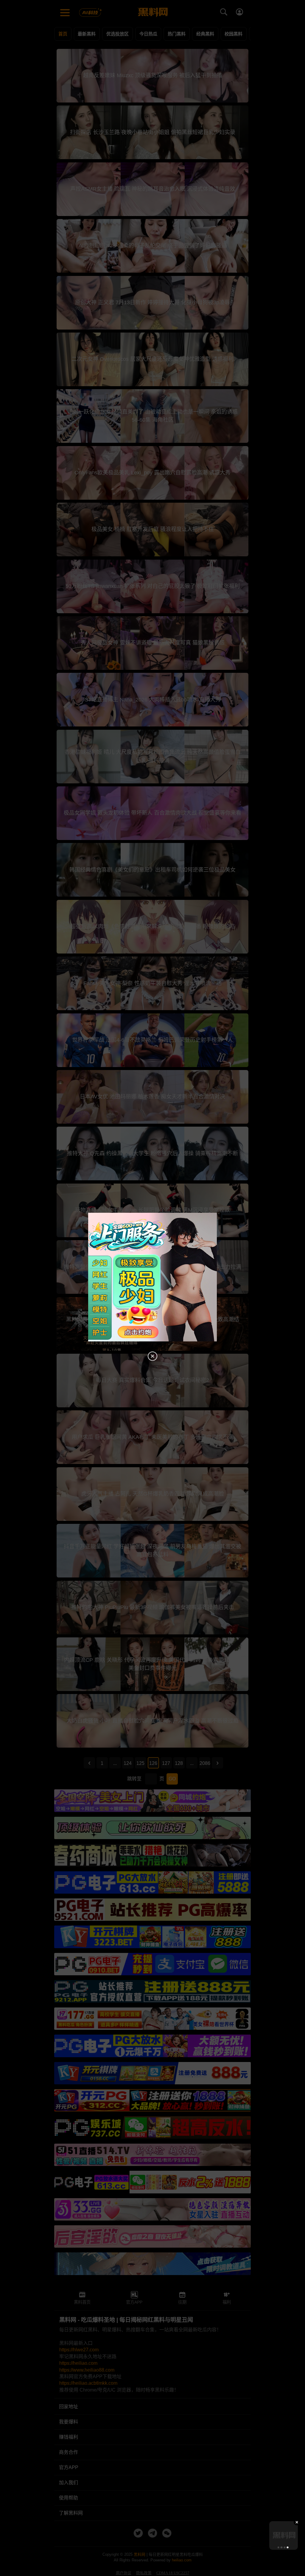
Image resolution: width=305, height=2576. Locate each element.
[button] (278, 2547)
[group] (284, 2535)
